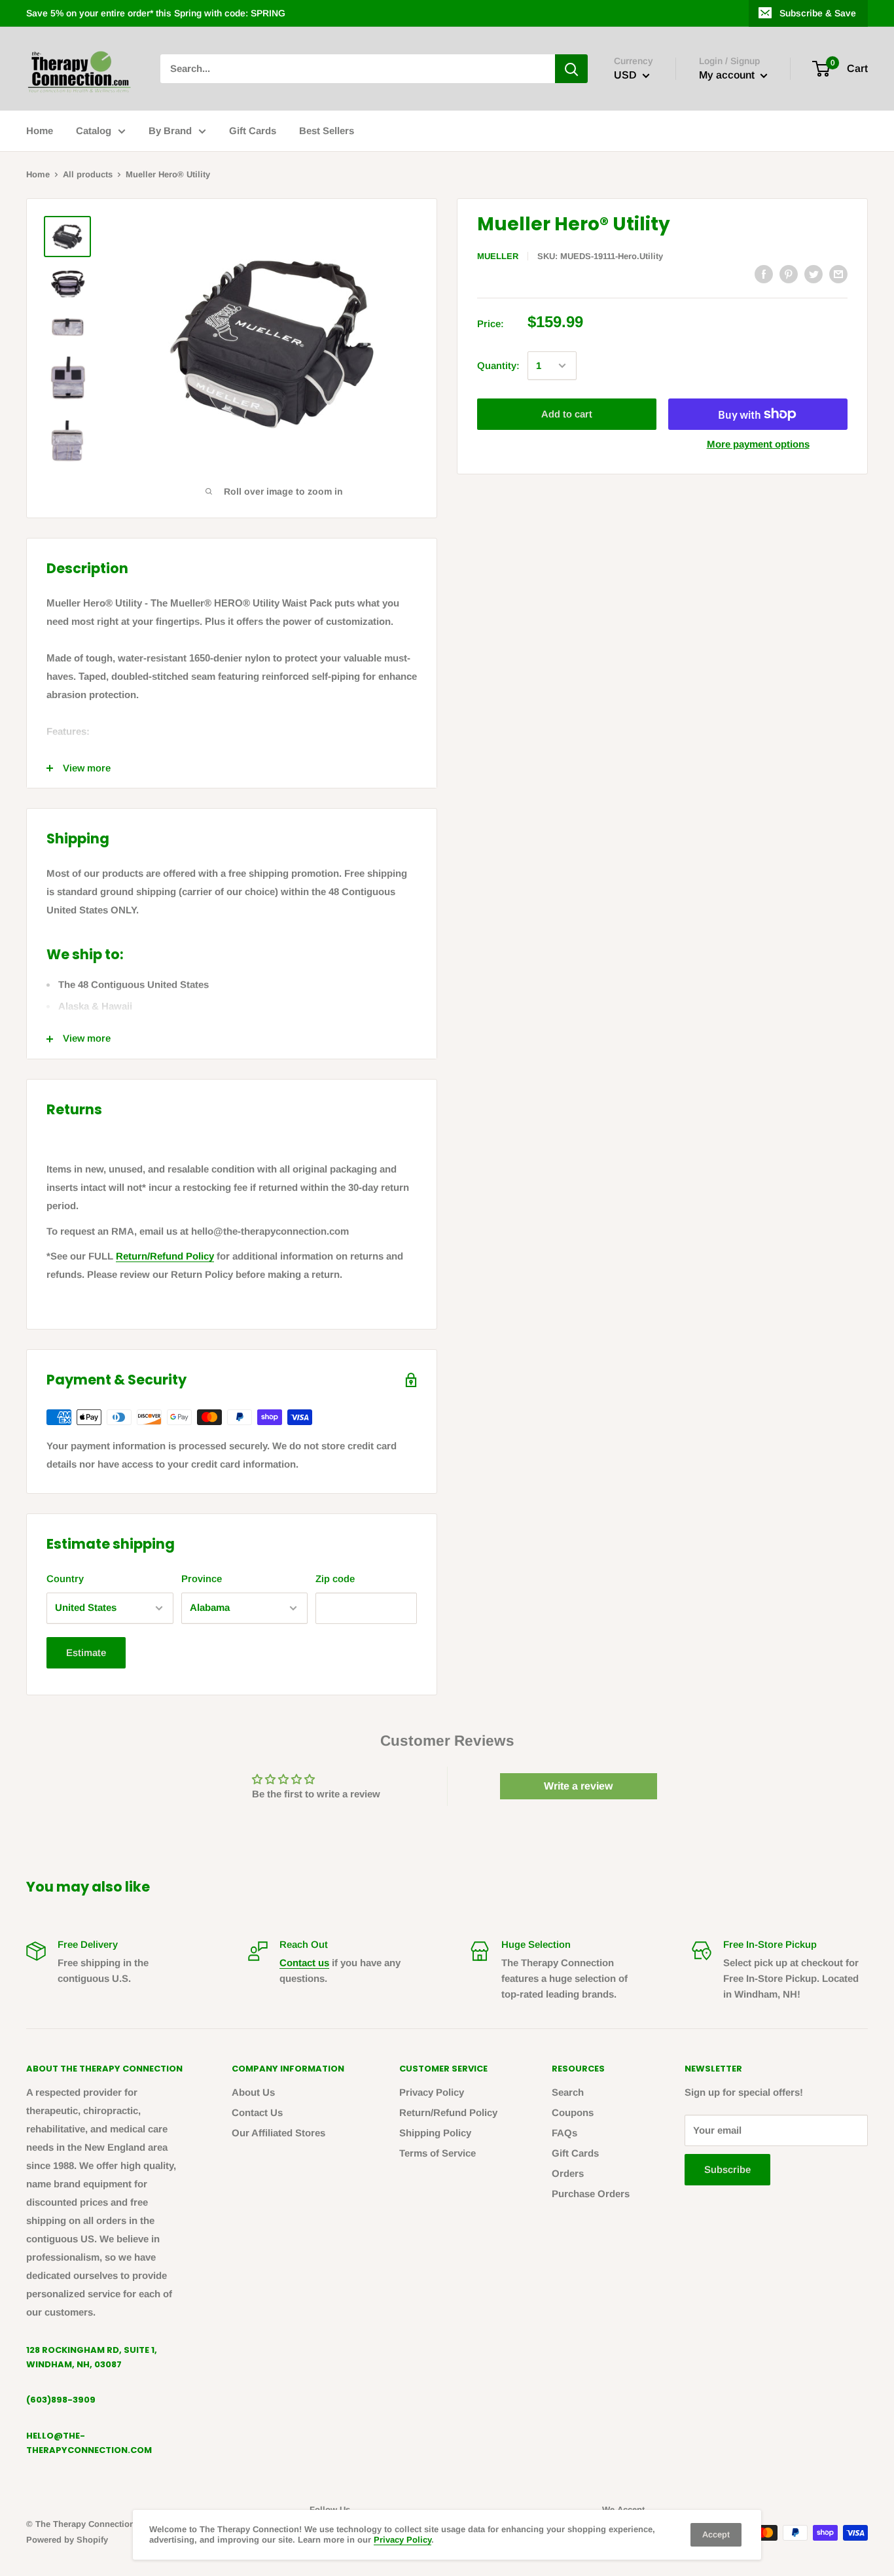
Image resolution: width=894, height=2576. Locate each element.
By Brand (170, 131)
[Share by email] (838, 274)
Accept (716, 2534)
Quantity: (498, 365)
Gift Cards (253, 131)
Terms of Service (438, 2153)
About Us (253, 2092)
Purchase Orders (591, 2194)
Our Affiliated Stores (278, 2133)
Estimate (86, 1652)
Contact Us (257, 2112)
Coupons (573, 2112)
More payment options (758, 444)
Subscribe (727, 2169)
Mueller (498, 256)
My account (728, 75)
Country (65, 1579)
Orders (568, 2173)
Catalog (94, 131)
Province (202, 1579)
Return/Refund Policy (165, 1256)
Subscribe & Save (818, 13)
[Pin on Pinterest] (789, 274)
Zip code (335, 1579)
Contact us (304, 1963)
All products (88, 174)
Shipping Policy (435, 2133)
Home (40, 131)
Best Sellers (327, 131)
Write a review (578, 1786)
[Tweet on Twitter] (814, 274)
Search (568, 2092)
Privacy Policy (432, 2092)
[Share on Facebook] (764, 274)
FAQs (564, 2133)
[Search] (571, 69)
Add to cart (567, 414)
